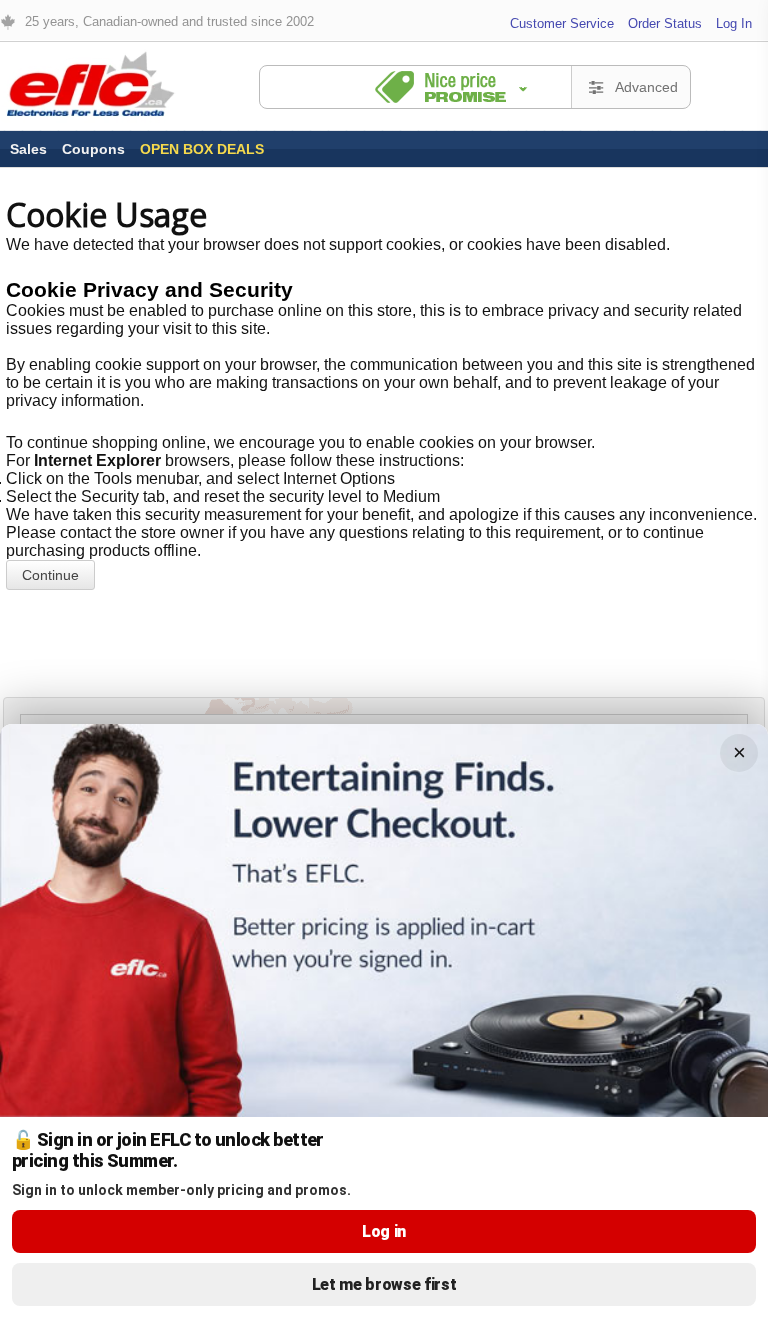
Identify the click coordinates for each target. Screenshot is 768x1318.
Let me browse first (384, 1284)
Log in (384, 1231)
